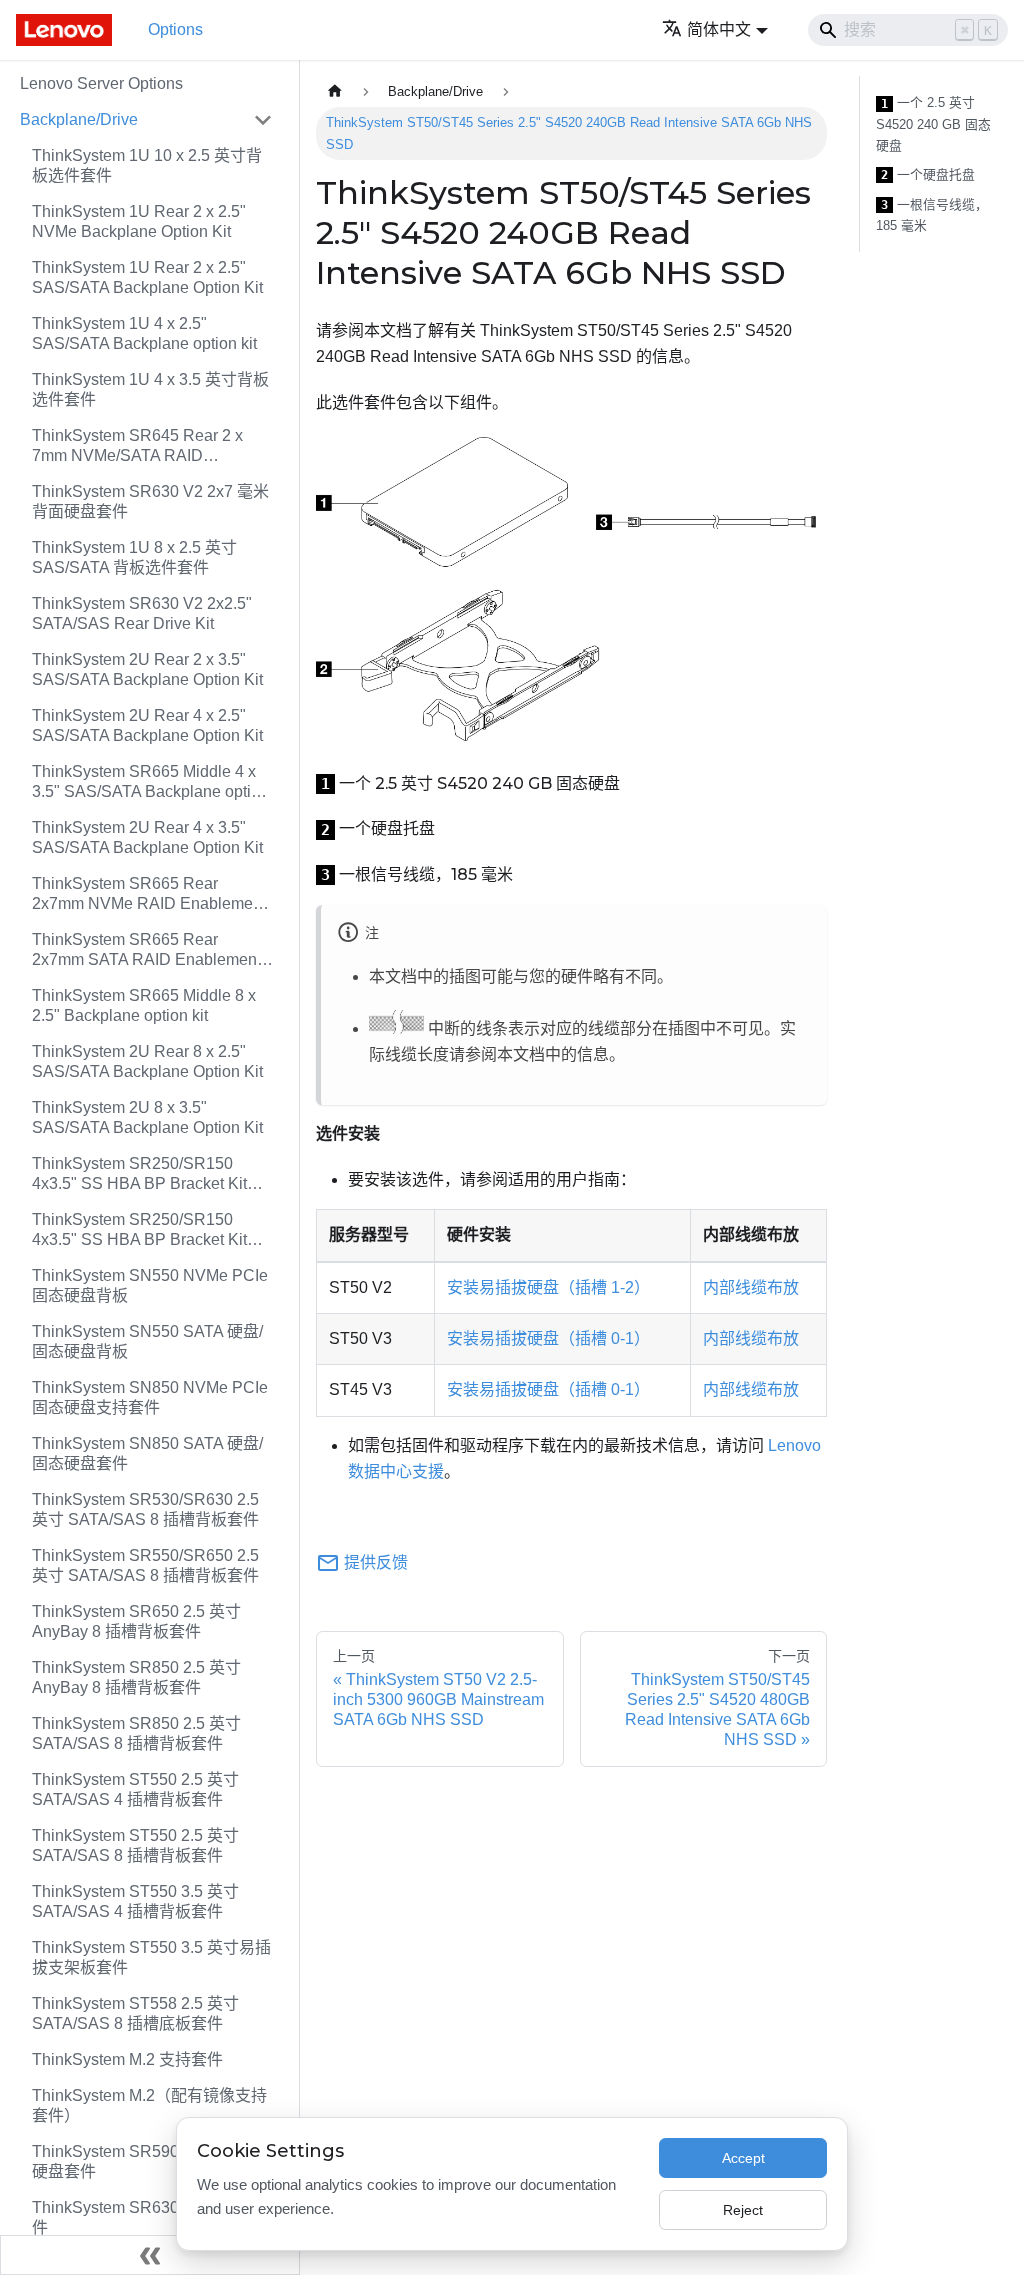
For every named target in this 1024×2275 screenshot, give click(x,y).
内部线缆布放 (751, 1287)
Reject (743, 2210)
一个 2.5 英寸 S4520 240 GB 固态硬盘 (933, 124)
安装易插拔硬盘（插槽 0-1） (548, 1338)
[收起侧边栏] (150, 2255)
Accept (743, 2158)
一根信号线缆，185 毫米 (932, 215)
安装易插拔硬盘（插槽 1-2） (548, 1287)
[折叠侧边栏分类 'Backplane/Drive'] (263, 120)
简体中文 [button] (719, 29)
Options (175, 29)
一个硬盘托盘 (928, 175)
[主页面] (335, 91)
